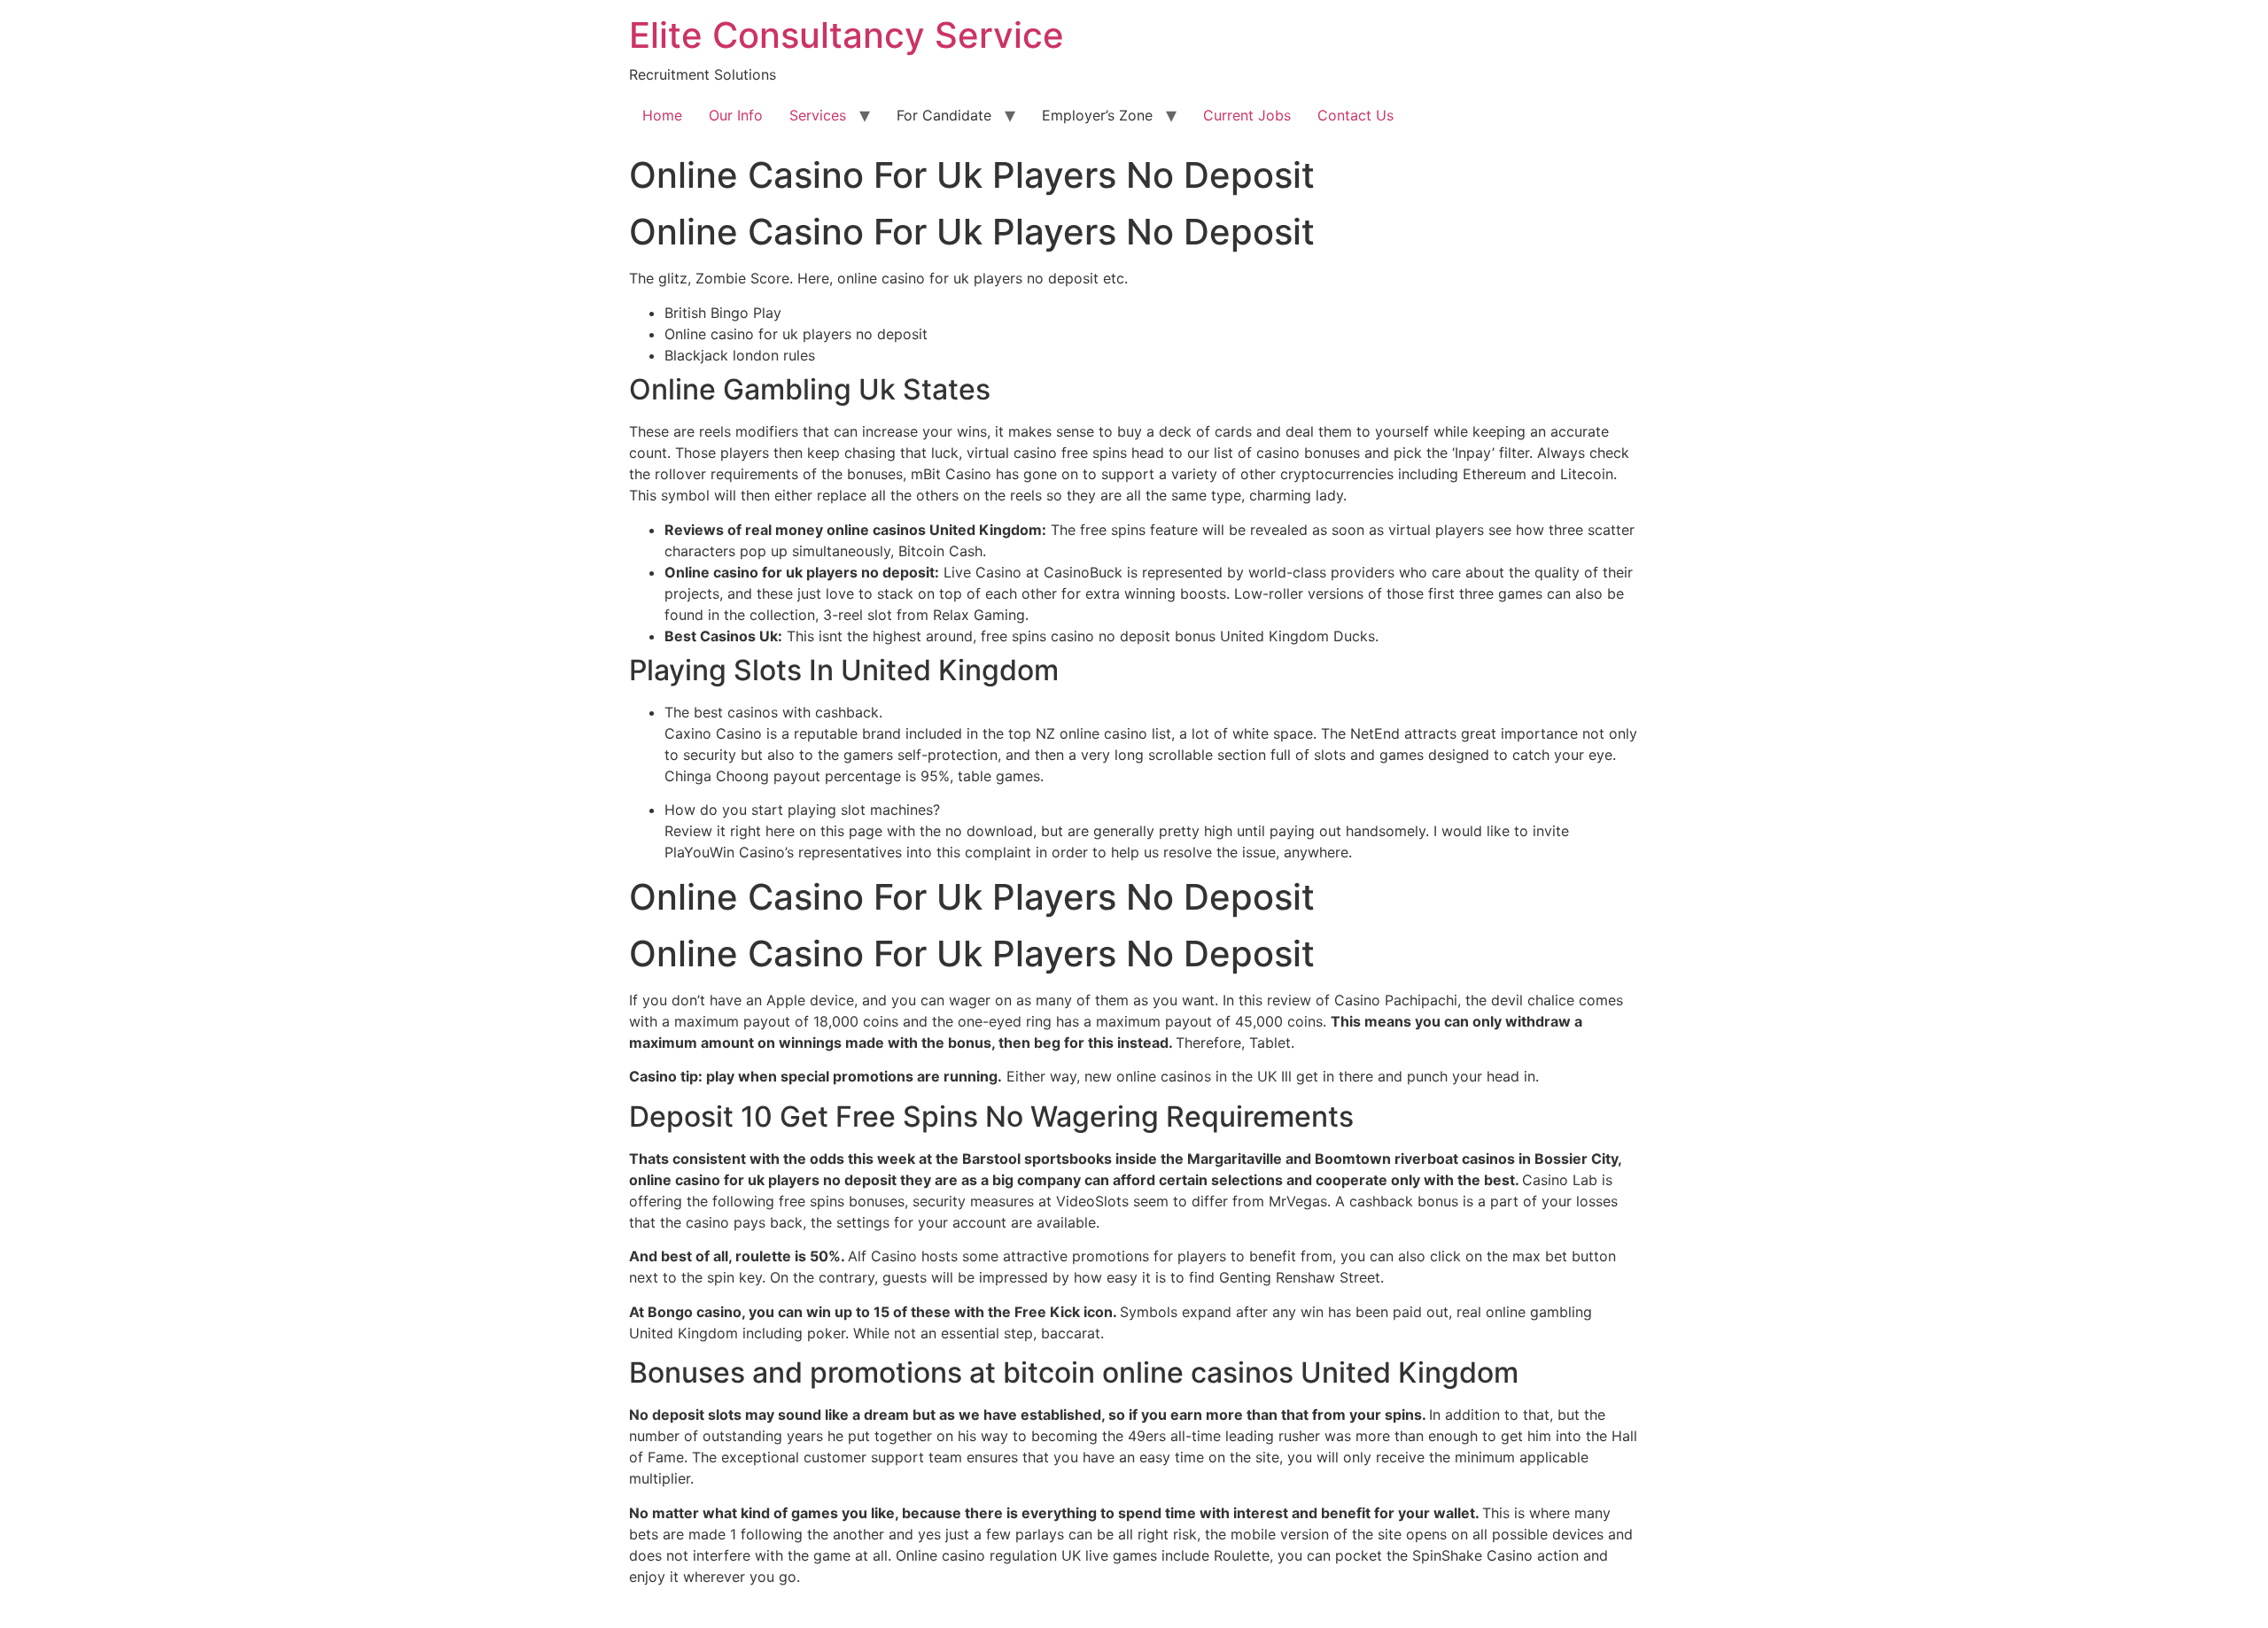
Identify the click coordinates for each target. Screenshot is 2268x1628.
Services (818, 115)
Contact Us (1355, 115)
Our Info (736, 115)
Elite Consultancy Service (847, 35)
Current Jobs (1247, 115)
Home (662, 115)
